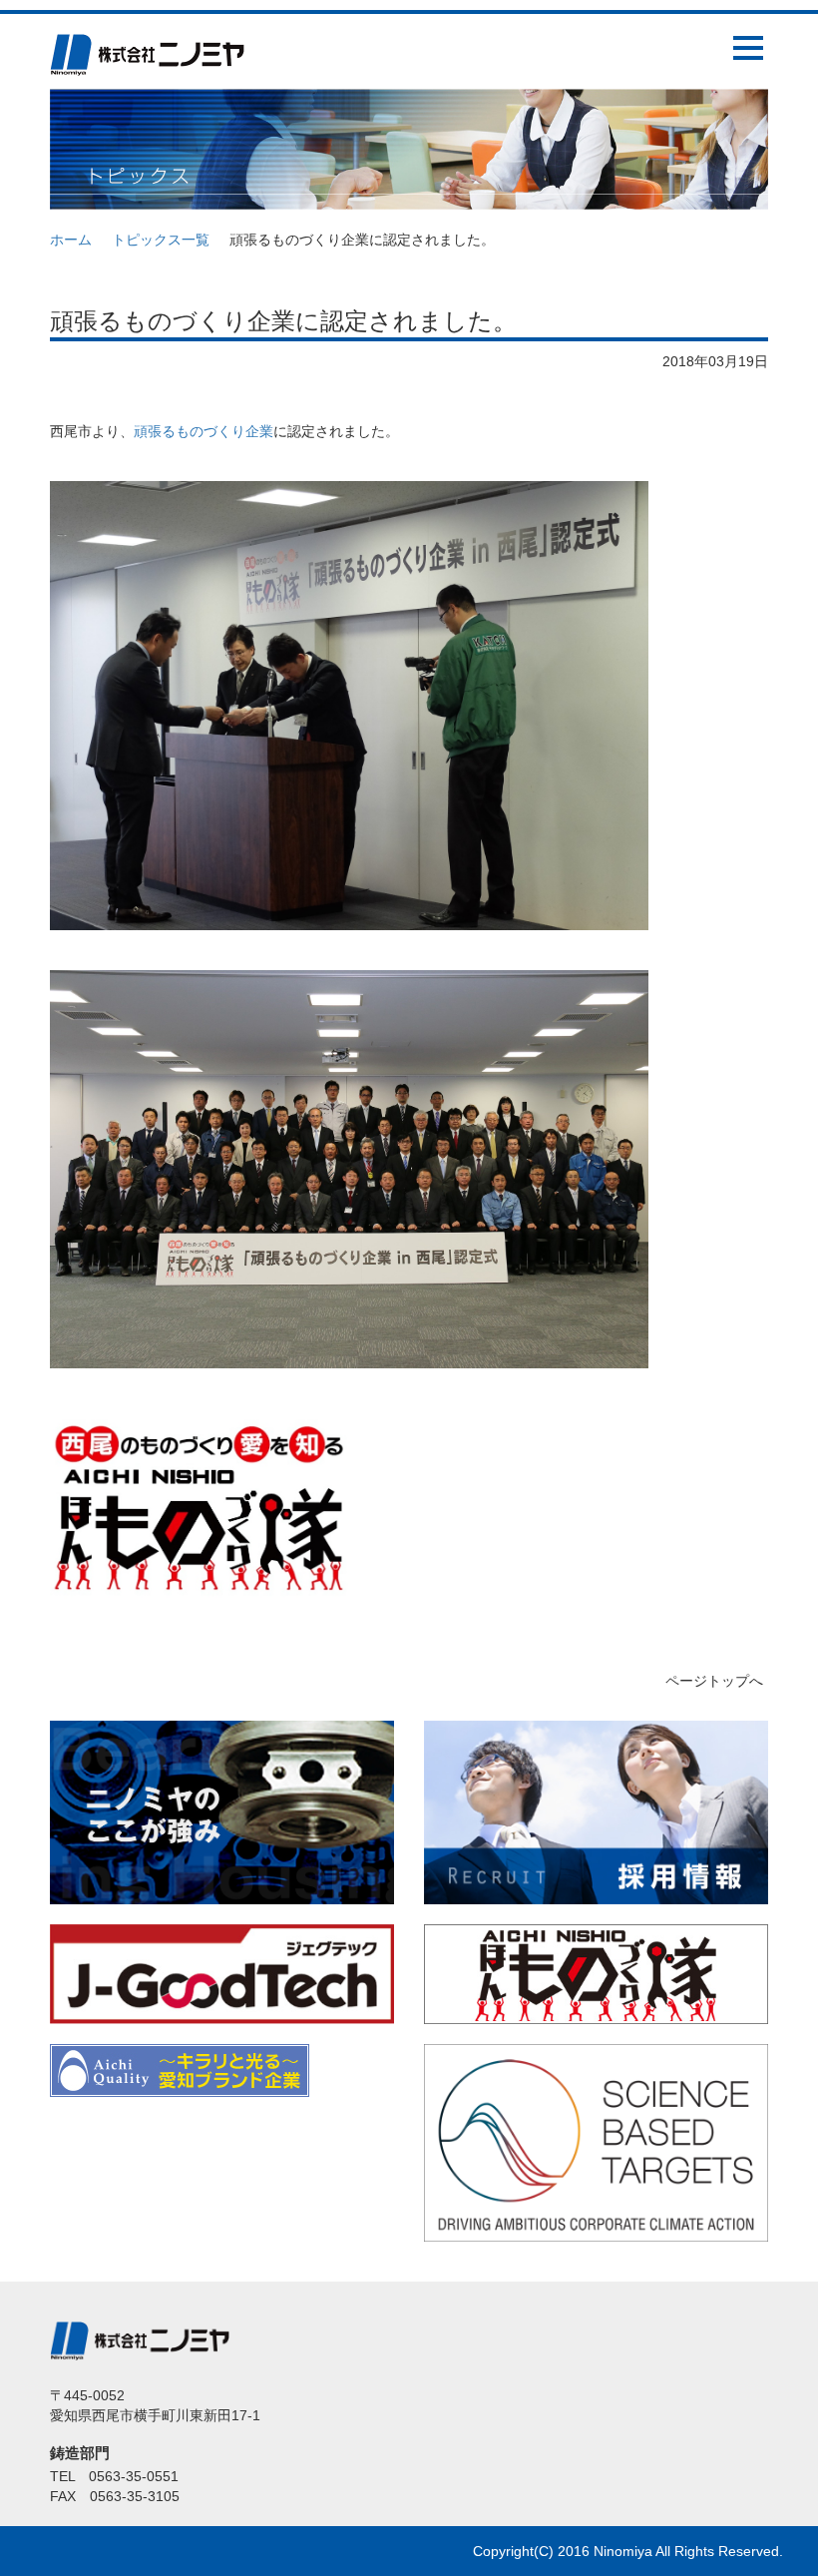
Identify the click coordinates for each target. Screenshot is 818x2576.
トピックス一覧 (161, 240)
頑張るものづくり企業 (204, 431)
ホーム (71, 240)
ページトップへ (714, 1681)
